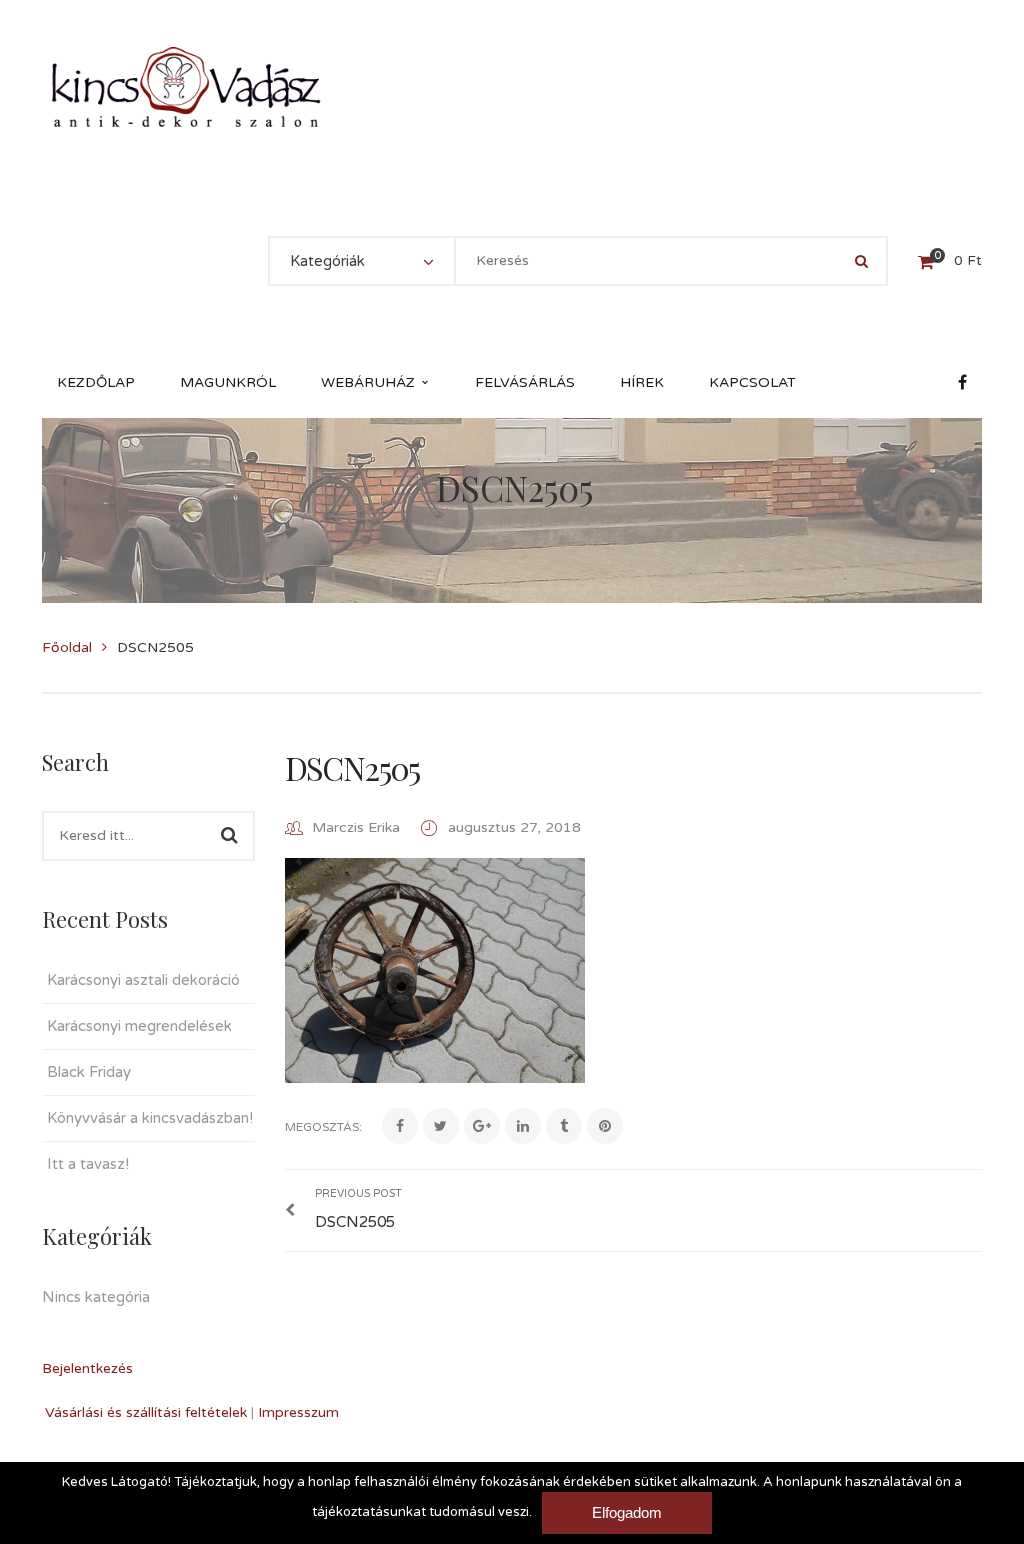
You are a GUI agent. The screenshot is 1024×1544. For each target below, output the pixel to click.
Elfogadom (627, 1512)
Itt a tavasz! (88, 1164)
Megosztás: (323, 1127)
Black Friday (89, 1072)
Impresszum (298, 1412)
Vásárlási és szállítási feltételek (146, 1412)
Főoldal (67, 647)
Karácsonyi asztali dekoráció (143, 980)
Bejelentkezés (87, 1368)
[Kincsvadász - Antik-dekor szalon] (186, 86)
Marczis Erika (356, 827)
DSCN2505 (352, 767)
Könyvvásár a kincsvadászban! (150, 1118)
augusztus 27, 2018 (514, 827)
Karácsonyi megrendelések (139, 1026)
